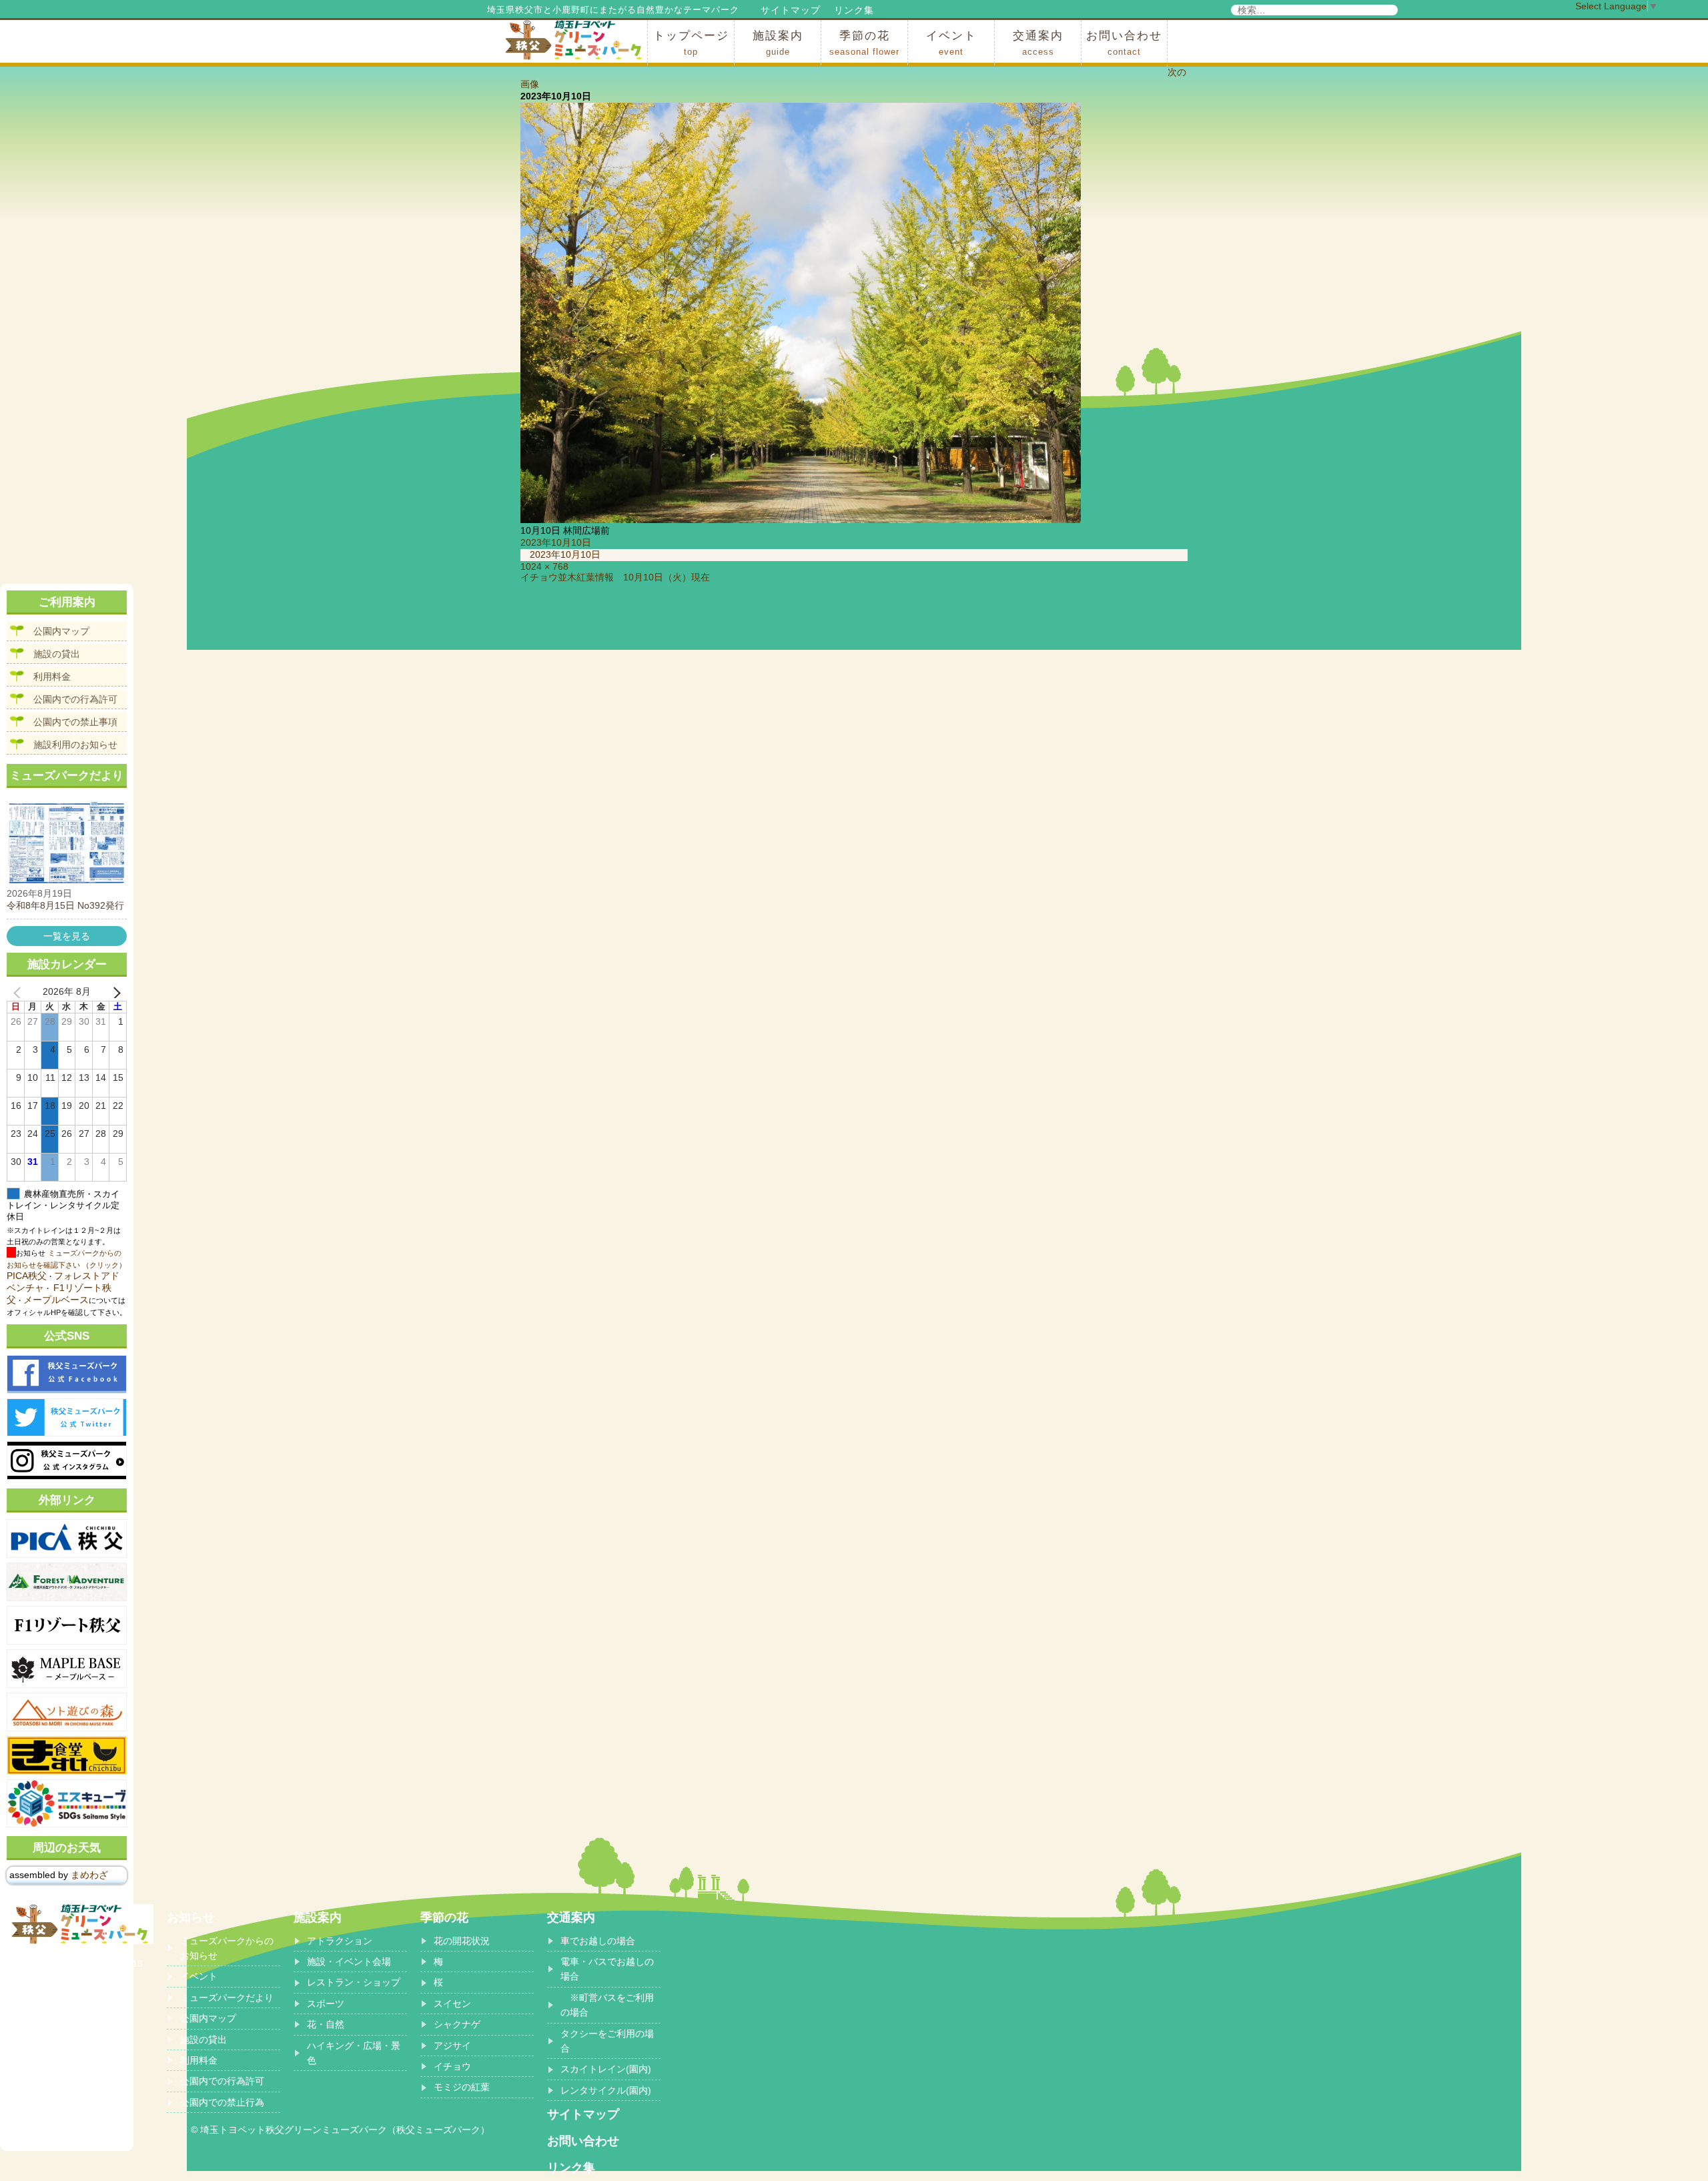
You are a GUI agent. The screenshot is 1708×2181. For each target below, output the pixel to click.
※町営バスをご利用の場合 (607, 2005)
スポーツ (326, 2004)
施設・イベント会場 (349, 1961)
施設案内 (778, 43)
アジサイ (452, 2046)
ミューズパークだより (227, 1998)
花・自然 (326, 2024)
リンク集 (854, 10)
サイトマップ (791, 10)
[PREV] (19, 992)
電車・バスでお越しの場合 (607, 1969)
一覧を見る (67, 936)
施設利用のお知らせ (75, 745)
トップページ (691, 43)
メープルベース (56, 1300)
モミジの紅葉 (462, 2087)
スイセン (452, 2004)
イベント (951, 43)
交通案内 (1038, 43)
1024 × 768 (544, 566)
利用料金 (52, 677)
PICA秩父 (27, 1276)
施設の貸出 (57, 654)
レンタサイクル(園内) (606, 2090)
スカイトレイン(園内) (606, 2069)
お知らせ (191, 1917)
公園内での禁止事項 (75, 722)
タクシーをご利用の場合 (607, 2041)
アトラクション (340, 1941)
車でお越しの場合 (598, 1941)
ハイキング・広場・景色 (354, 2053)
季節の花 (864, 43)
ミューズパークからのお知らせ (227, 1948)
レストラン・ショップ (354, 1982)
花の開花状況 (462, 1941)
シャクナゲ (457, 2024)
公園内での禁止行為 (222, 2102)
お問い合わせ (1124, 43)
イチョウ (452, 2066)
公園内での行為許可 (75, 699)
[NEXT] (114, 992)
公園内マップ (61, 631)
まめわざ (89, 1875)
